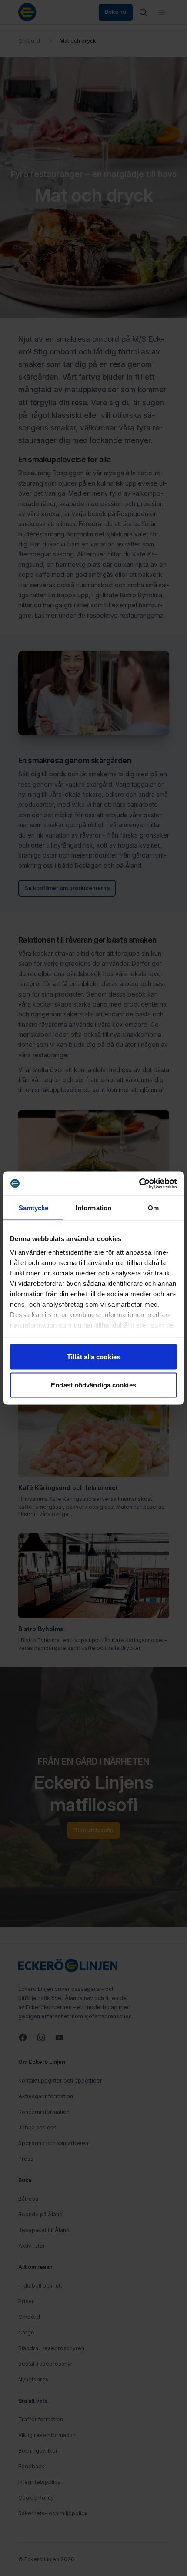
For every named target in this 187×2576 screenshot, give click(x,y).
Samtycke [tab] (34, 1207)
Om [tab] (153, 1207)
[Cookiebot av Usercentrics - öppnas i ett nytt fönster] (139, 1184)
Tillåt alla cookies (93, 1356)
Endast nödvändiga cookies (93, 1385)
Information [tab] (93, 1207)
